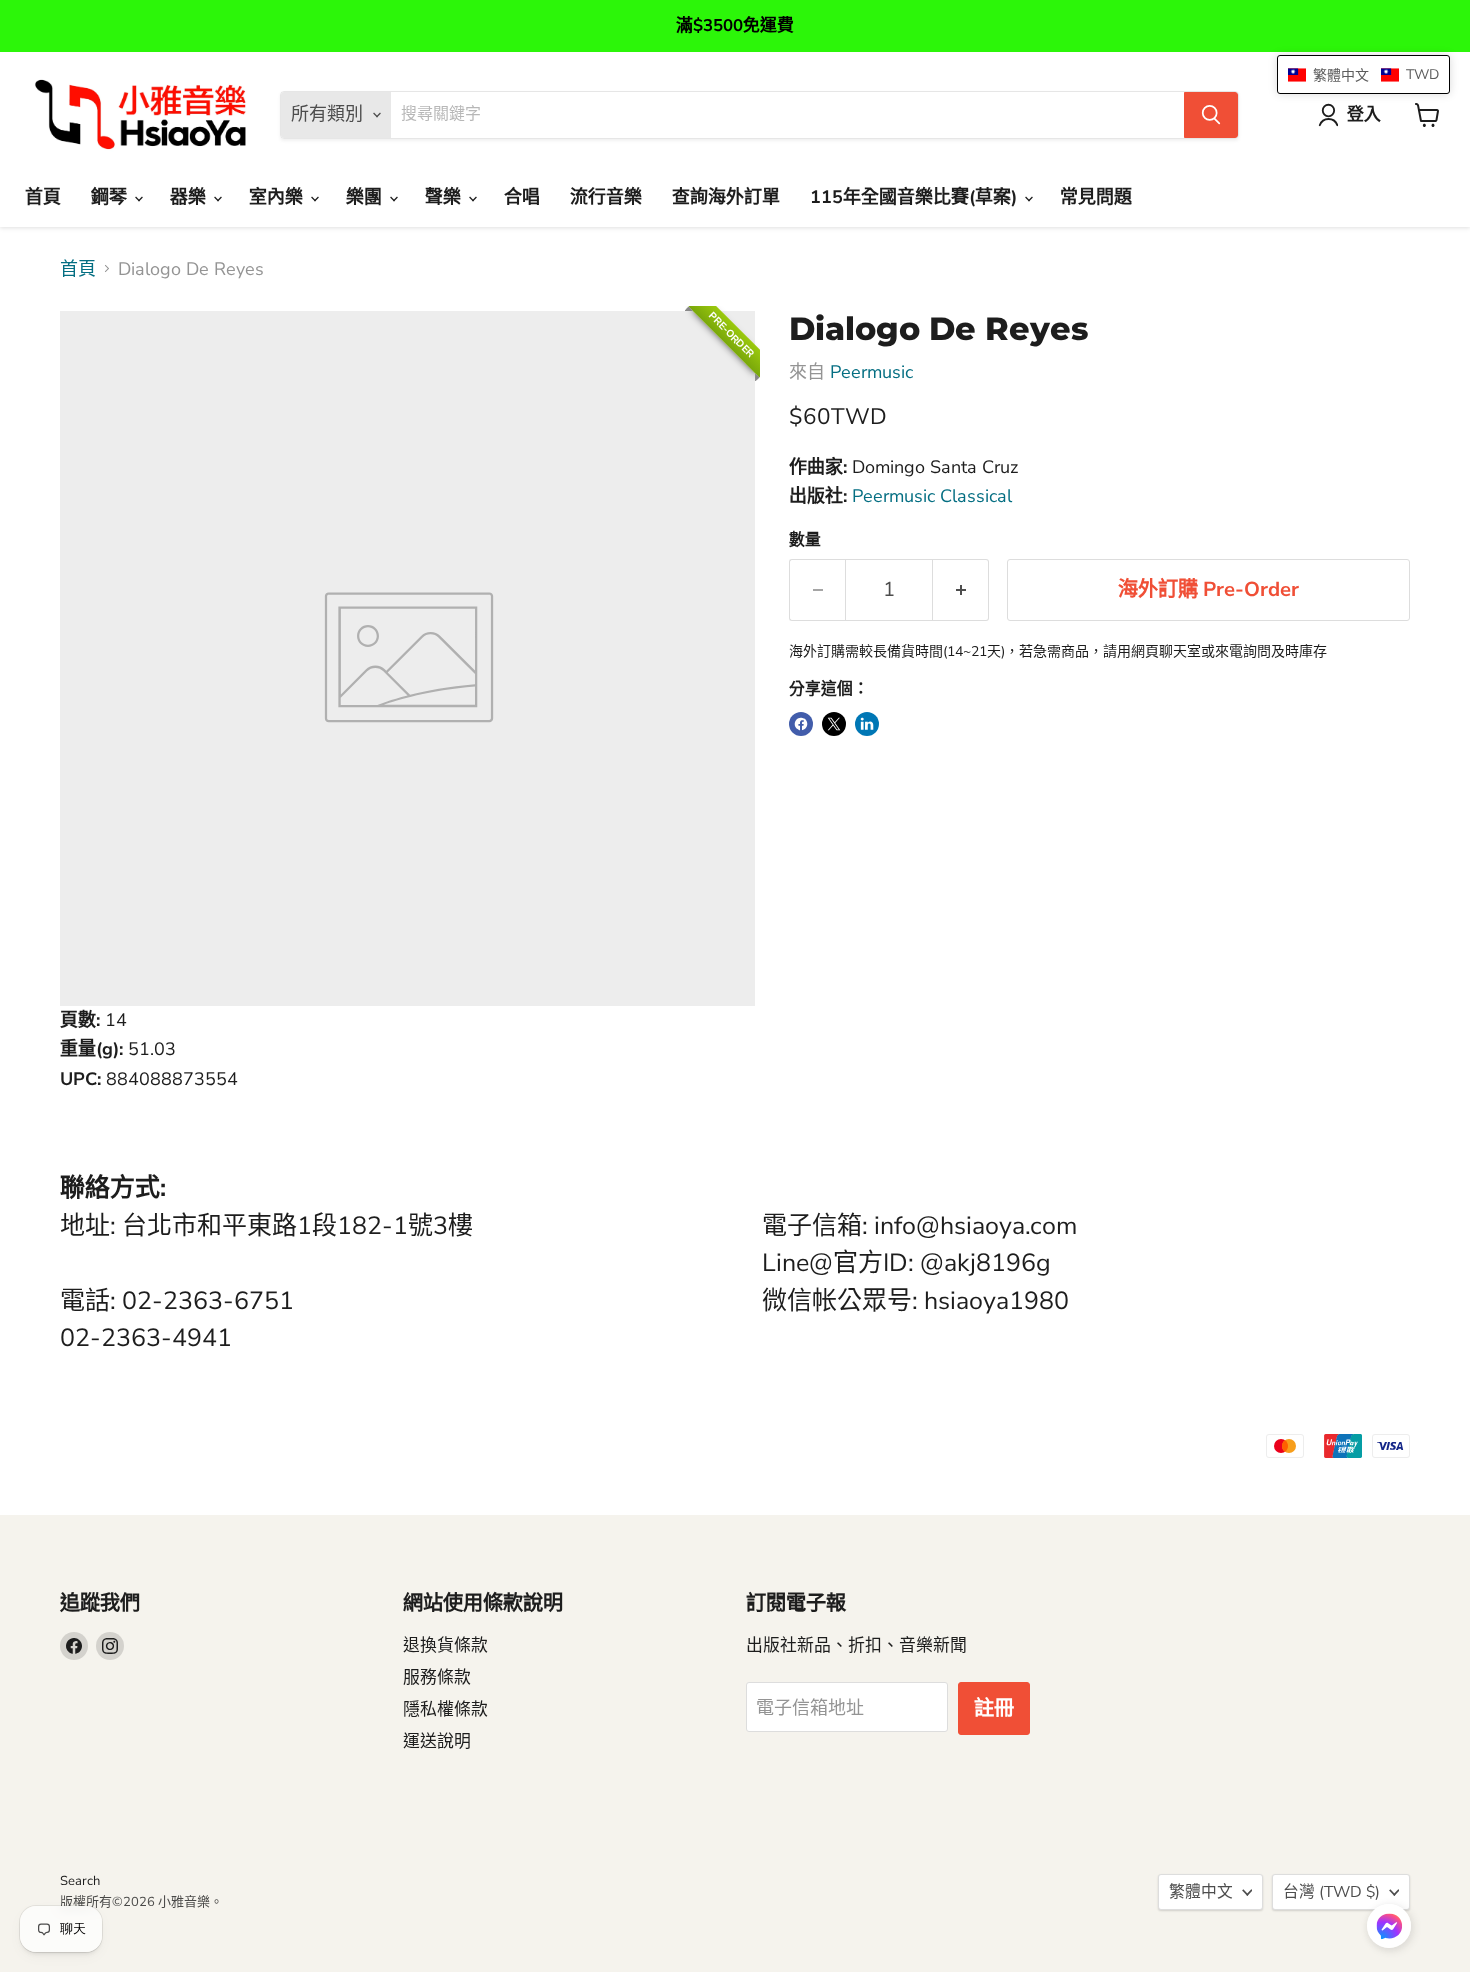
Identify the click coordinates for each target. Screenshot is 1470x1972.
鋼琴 (111, 197)
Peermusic (871, 372)
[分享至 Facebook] (801, 724)
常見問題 (1096, 197)
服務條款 (437, 1677)
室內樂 (278, 197)
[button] (1389, 1928)
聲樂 (445, 197)
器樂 (190, 197)
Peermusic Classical (932, 496)
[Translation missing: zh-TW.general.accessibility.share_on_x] (834, 724)
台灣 (1331, 1892)
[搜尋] (1211, 115)
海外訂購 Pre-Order (1208, 589)
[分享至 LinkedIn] (867, 724)
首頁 (43, 197)
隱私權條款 (445, 1709)
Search (80, 1881)
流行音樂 (606, 197)
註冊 (994, 1708)
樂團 (366, 197)
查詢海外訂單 (726, 197)
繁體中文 (1201, 1892)
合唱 (522, 197)
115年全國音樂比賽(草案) (916, 197)
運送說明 (437, 1741)
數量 (805, 540)
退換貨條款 (445, 1645)
